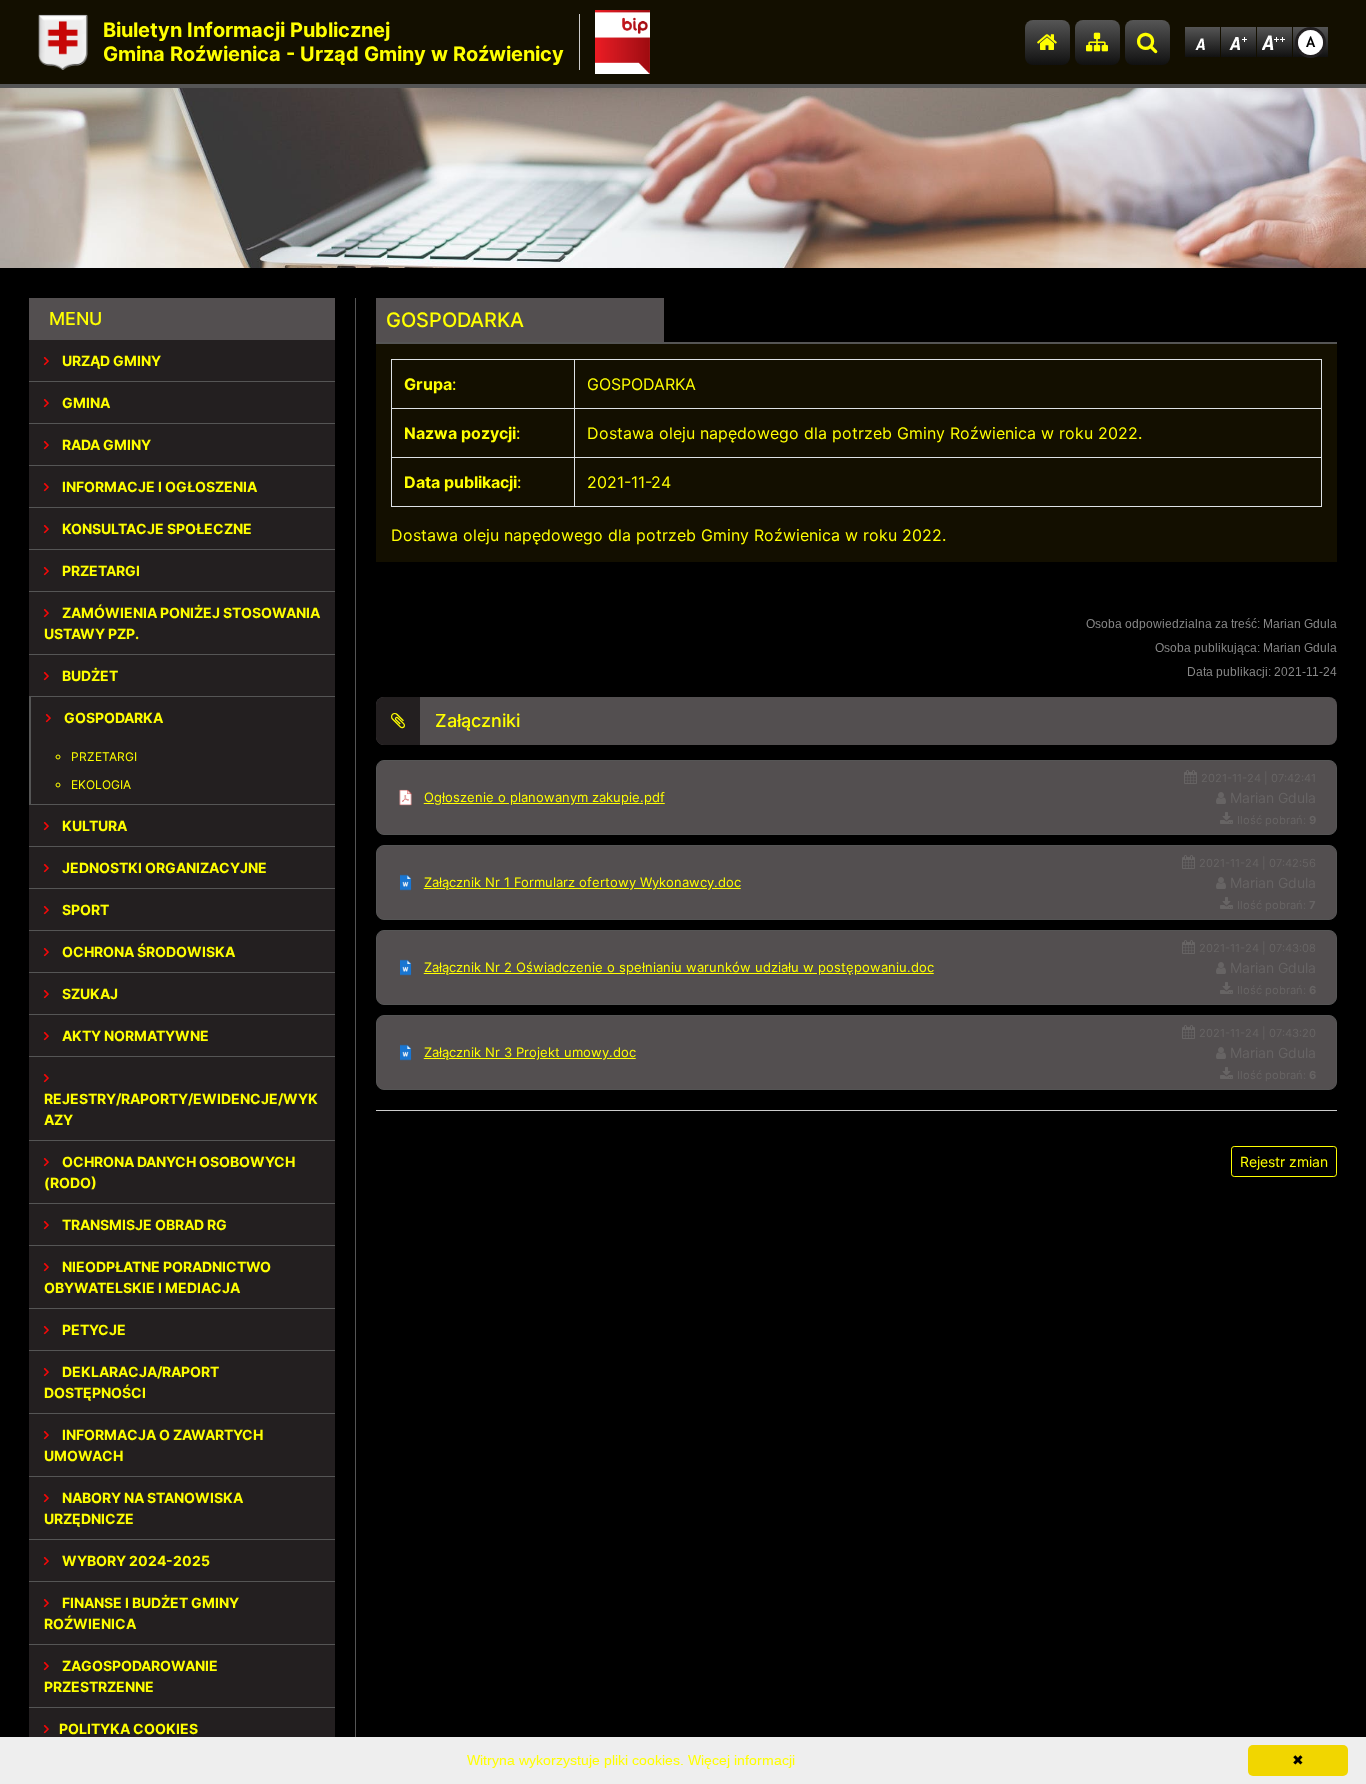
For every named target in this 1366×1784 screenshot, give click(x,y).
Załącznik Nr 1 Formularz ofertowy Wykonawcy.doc (582, 882)
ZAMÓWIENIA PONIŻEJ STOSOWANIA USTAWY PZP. (182, 623)
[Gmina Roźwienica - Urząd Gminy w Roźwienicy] (63, 42)
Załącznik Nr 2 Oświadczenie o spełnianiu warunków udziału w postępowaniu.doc (679, 967)
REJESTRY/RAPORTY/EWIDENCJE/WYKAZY (181, 1109)
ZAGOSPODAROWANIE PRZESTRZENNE (131, 1676)
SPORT (84, 909)
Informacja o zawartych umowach (153, 1445)
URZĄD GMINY (110, 360)
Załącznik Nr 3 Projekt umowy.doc (530, 1052)
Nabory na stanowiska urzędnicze (143, 1508)
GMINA (84, 402)
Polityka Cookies (128, 1728)
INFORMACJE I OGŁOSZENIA (158, 486)
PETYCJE (92, 1329)
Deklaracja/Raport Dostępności (131, 1382)
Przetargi (104, 756)
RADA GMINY (105, 444)
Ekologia (101, 784)
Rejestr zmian (1284, 1161)
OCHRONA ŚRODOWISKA (147, 951)
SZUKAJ (88, 993)
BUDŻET (88, 675)
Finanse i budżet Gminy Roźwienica (141, 1613)
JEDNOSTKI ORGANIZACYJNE (163, 867)
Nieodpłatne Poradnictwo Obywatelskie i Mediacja (157, 1277)
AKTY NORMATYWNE (134, 1035)
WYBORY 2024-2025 (134, 1560)
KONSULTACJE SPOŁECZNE (155, 528)
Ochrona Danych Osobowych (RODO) (169, 1172)
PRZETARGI (99, 570)
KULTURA (93, 825)
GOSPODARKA (112, 717)
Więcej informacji (741, 1760)
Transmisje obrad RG (143, 1224)
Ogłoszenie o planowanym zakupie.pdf (544, 797)
